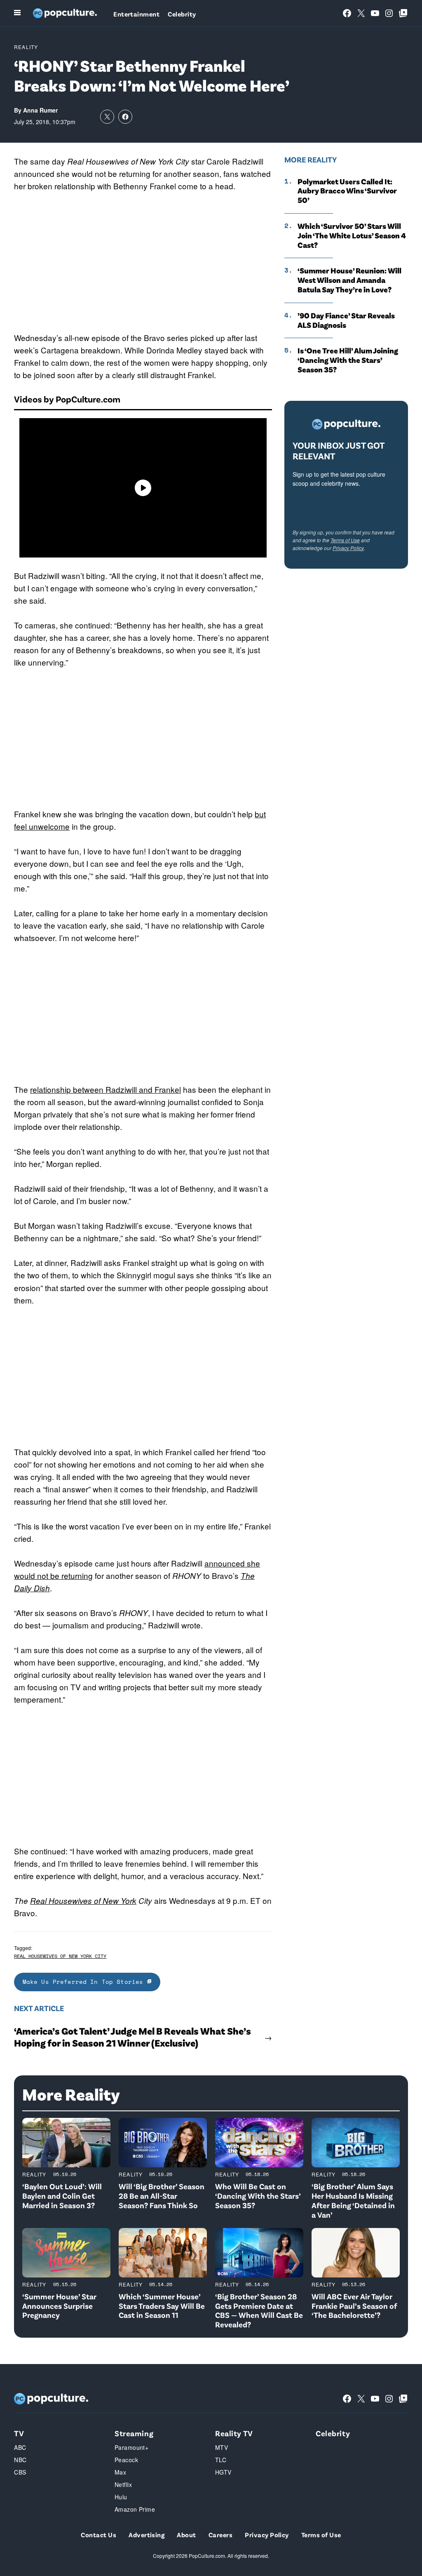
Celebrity (182, 14)
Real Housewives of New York (83, 1901)
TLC (221, 2460)
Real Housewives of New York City (60, 1956)
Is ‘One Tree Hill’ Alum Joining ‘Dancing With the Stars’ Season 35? (348, 360)
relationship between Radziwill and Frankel (105, 1089)
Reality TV (234, 2433)
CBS (20, 2472)
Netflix (123, 2484)
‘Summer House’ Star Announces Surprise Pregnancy (59, 2306)
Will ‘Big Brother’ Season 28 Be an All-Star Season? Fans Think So (162, 2196)
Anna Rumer (40, 110)
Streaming (134, 2433)
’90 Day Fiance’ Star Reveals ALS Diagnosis (346, 320)
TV (19, 2433)
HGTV (223, 2472)
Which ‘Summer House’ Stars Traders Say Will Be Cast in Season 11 (162, 2306)
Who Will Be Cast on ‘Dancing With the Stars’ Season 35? (258, 2196)
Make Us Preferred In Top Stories (85, 1982)
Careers (220, 2535)
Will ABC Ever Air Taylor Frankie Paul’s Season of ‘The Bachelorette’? (354, 2306)
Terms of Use (345, 540)
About (186, 2535)
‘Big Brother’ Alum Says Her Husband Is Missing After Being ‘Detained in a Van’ (353, 2200)
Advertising (147, 2535)
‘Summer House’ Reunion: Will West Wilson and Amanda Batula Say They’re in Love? (349, 280)
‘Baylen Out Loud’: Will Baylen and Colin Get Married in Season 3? (62, 2196)
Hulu (121, 2497)
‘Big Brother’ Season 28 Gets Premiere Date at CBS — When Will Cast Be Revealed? (259, 2310)
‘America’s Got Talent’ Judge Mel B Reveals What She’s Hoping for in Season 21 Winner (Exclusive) (132, 2037)
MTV (222, 2447)
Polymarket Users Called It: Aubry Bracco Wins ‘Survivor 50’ (347, 191)
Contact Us (98, 2535)
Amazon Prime (135, 2509)
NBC (20, 2460)
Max (120, 2472)
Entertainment (136, 14)
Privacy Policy (348, 548)
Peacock (126, 2460)
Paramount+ (131, 2447)
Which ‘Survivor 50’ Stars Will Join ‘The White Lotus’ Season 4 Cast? (352, 235)
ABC (20, 2447)
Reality (26, 47)
